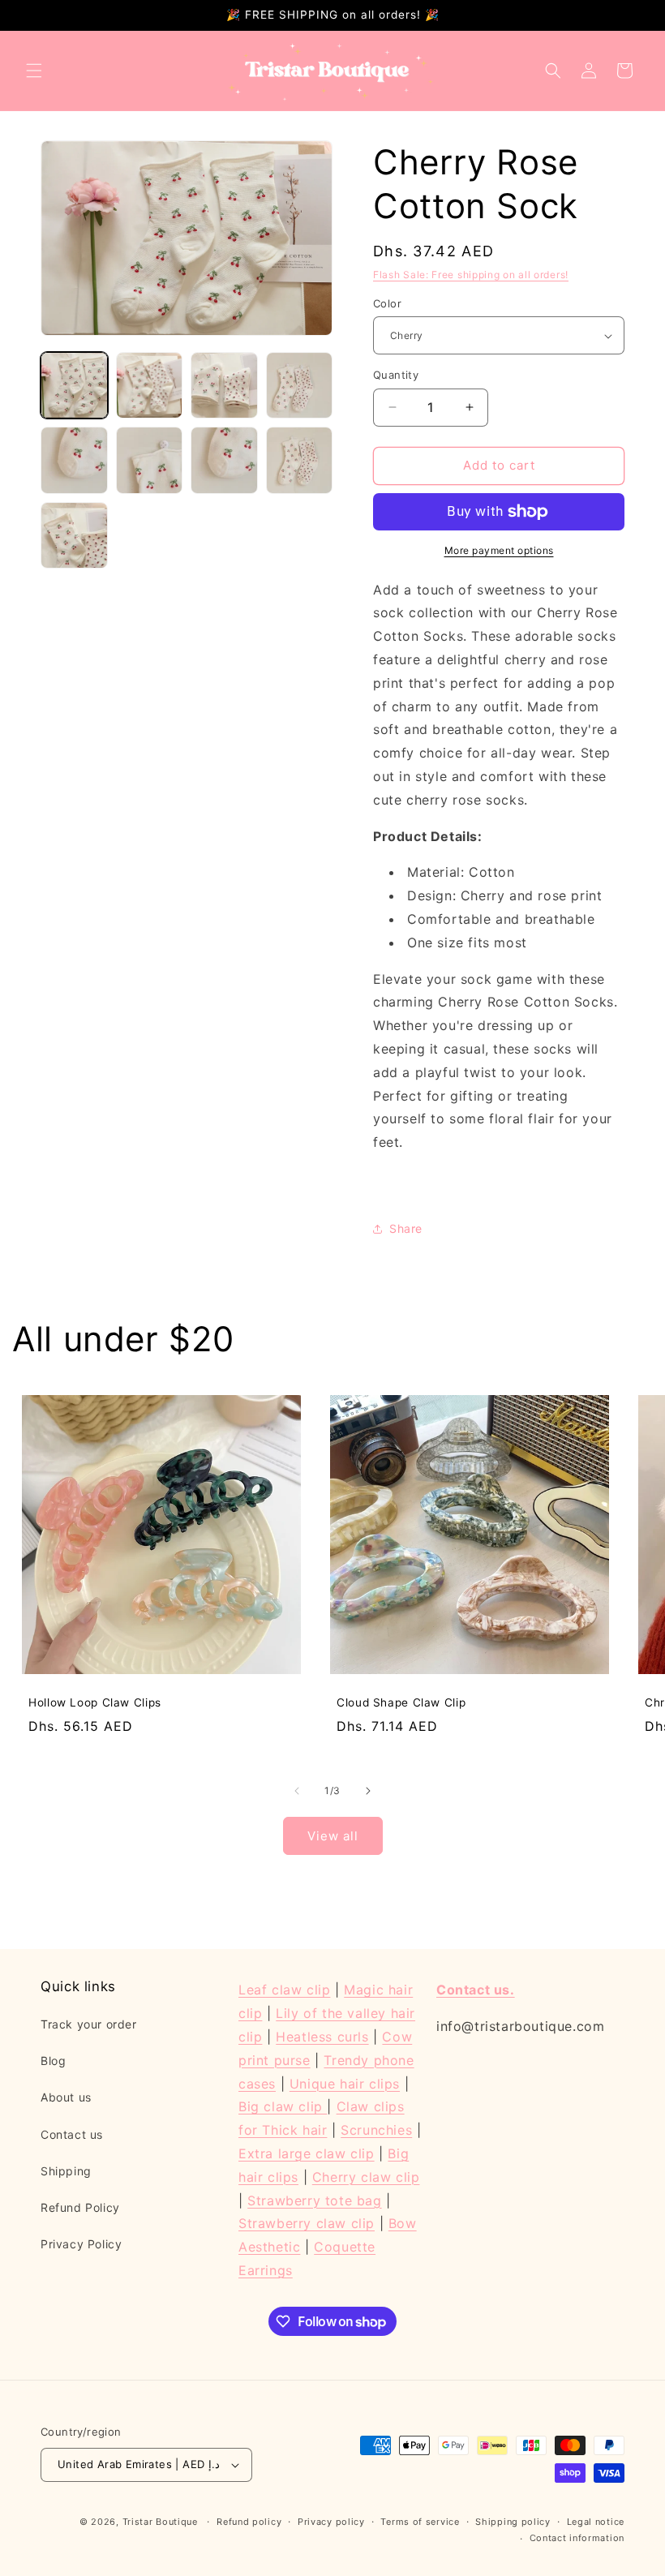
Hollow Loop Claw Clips (95, 1702)
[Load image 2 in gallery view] (150, 386)
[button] (34, 71)
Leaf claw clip (284, 1990)
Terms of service (420, 2522)
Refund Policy (80, 2207)
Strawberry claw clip (307, 2223)
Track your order (89, 2024)
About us (66, 2097)
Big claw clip (283, 2106)
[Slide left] (297, 1791)
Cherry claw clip (366, 2177)
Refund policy (249, 2522)
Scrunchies (376, 2130)
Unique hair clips (345, 2084)
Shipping (66, 2171)
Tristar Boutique (160, 2522)
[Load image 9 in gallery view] (74, 536)
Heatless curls (322, 2037)
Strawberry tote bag (314, 2200)
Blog (53, 2061)
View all (333, 1836)
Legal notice (596, 2522)
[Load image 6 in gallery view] (150, 460)
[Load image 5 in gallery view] (74, 460)
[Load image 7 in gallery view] (224, 460)
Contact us (72, 2134)
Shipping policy (513, 2522)
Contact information (577, 2538)
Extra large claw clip (307, 2153)
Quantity (396, 375)
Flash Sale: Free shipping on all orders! (471, 275)
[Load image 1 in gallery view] (74, 386)
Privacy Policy (81, 2244)
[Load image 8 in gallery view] (300, 460)
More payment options (499, 550)
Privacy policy (331, 2522)
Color (387, 303)
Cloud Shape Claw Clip (401, 1702)
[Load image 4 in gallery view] (300, 386)
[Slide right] (368, 1791)
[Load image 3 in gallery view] (224, 386)
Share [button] (406, 1228)
